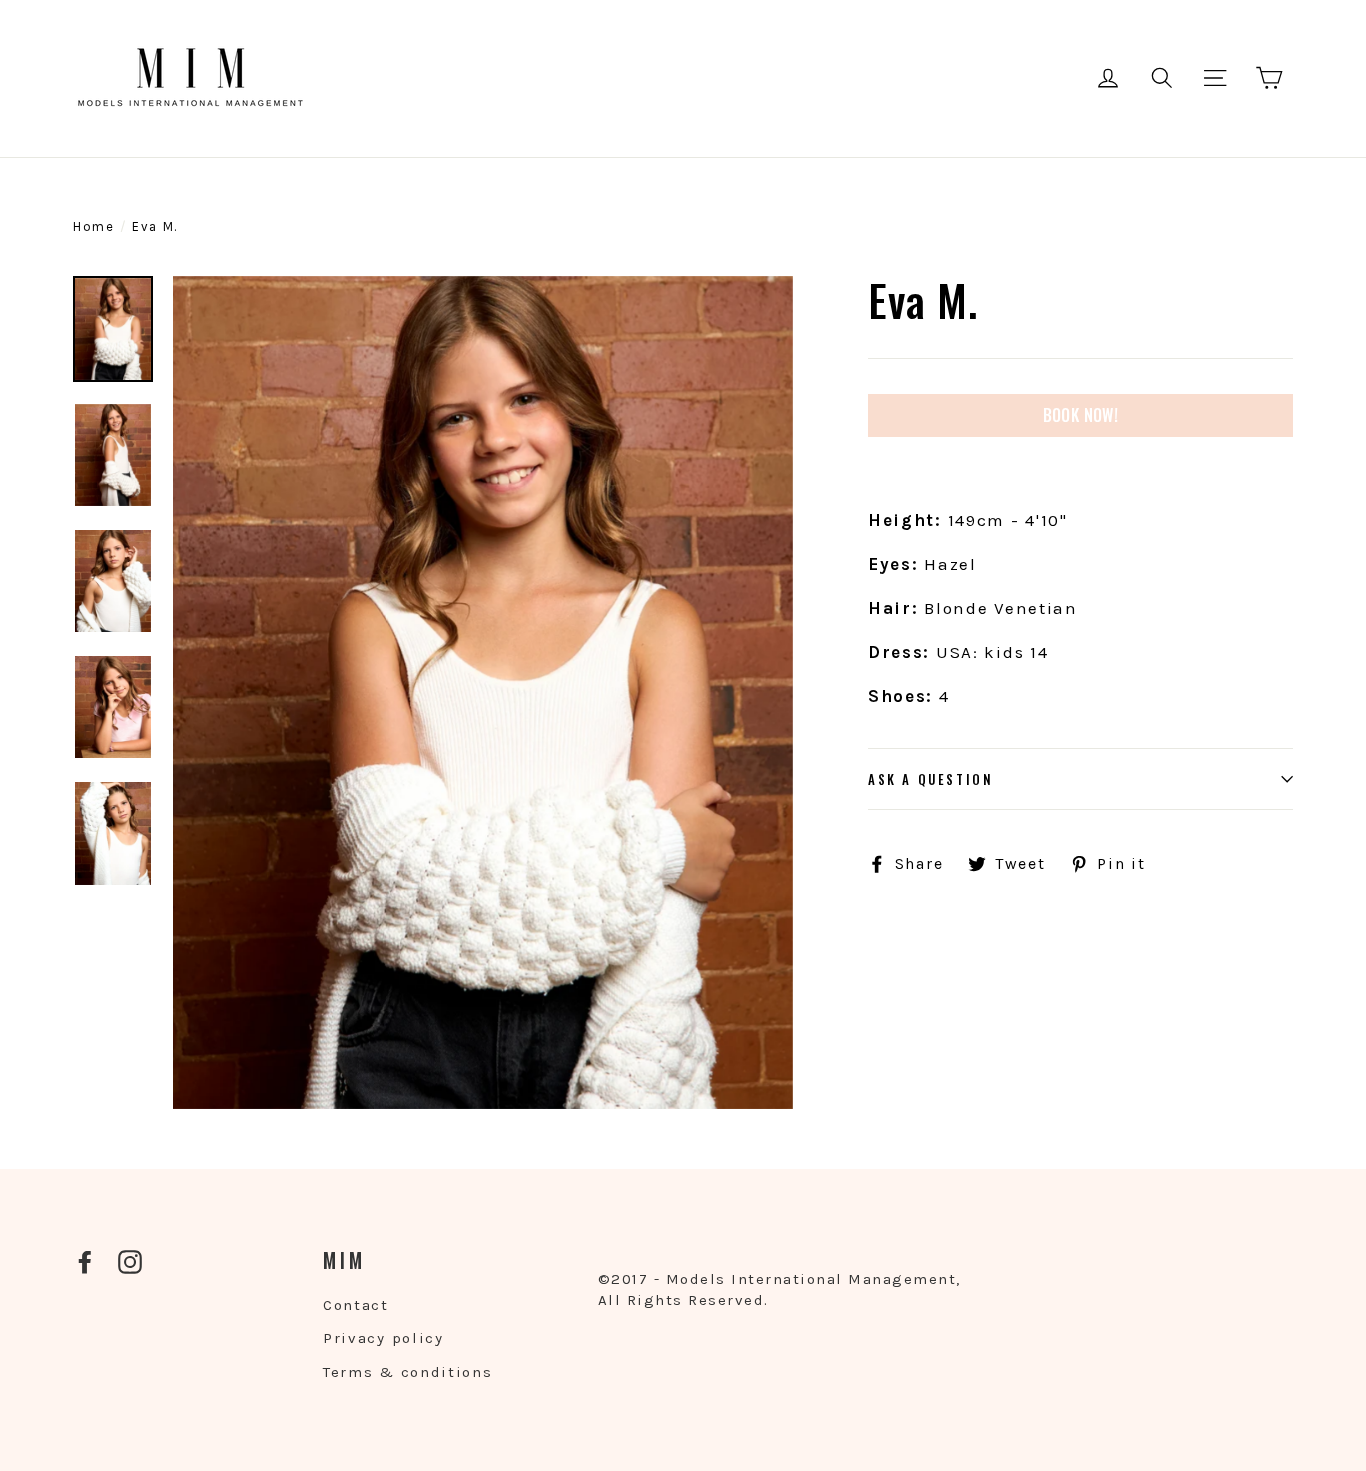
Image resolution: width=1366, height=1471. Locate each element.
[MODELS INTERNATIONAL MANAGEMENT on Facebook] (85, 1261)
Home (94, 226)
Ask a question (930, 779)
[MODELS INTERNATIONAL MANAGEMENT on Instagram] (130, 1261)
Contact (356, 1305)
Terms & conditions (408, 1372)
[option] (483, 692)
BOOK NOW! (1081, 415)
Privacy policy (383, 1338)
